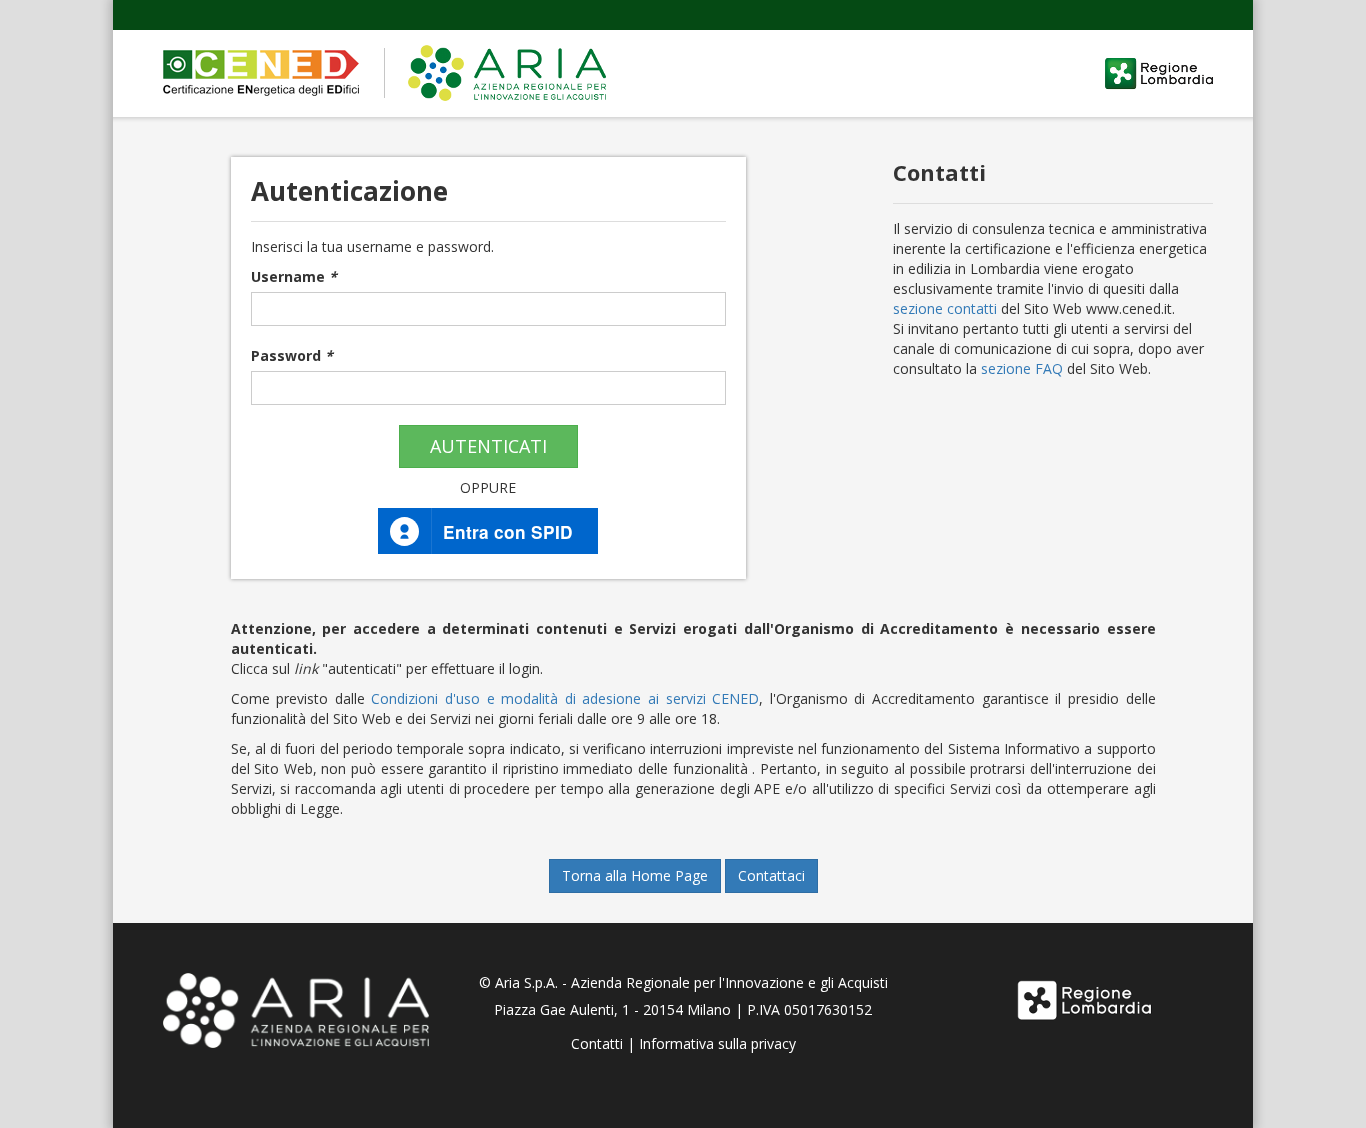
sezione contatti (945, 308)
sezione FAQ (1022, 368)
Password (292, 355)
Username (294, 276)
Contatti (597, 1043)
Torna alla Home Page (635, 875)
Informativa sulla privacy (717, 1043)
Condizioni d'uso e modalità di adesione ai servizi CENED (565, 698)
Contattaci (771, 875)
